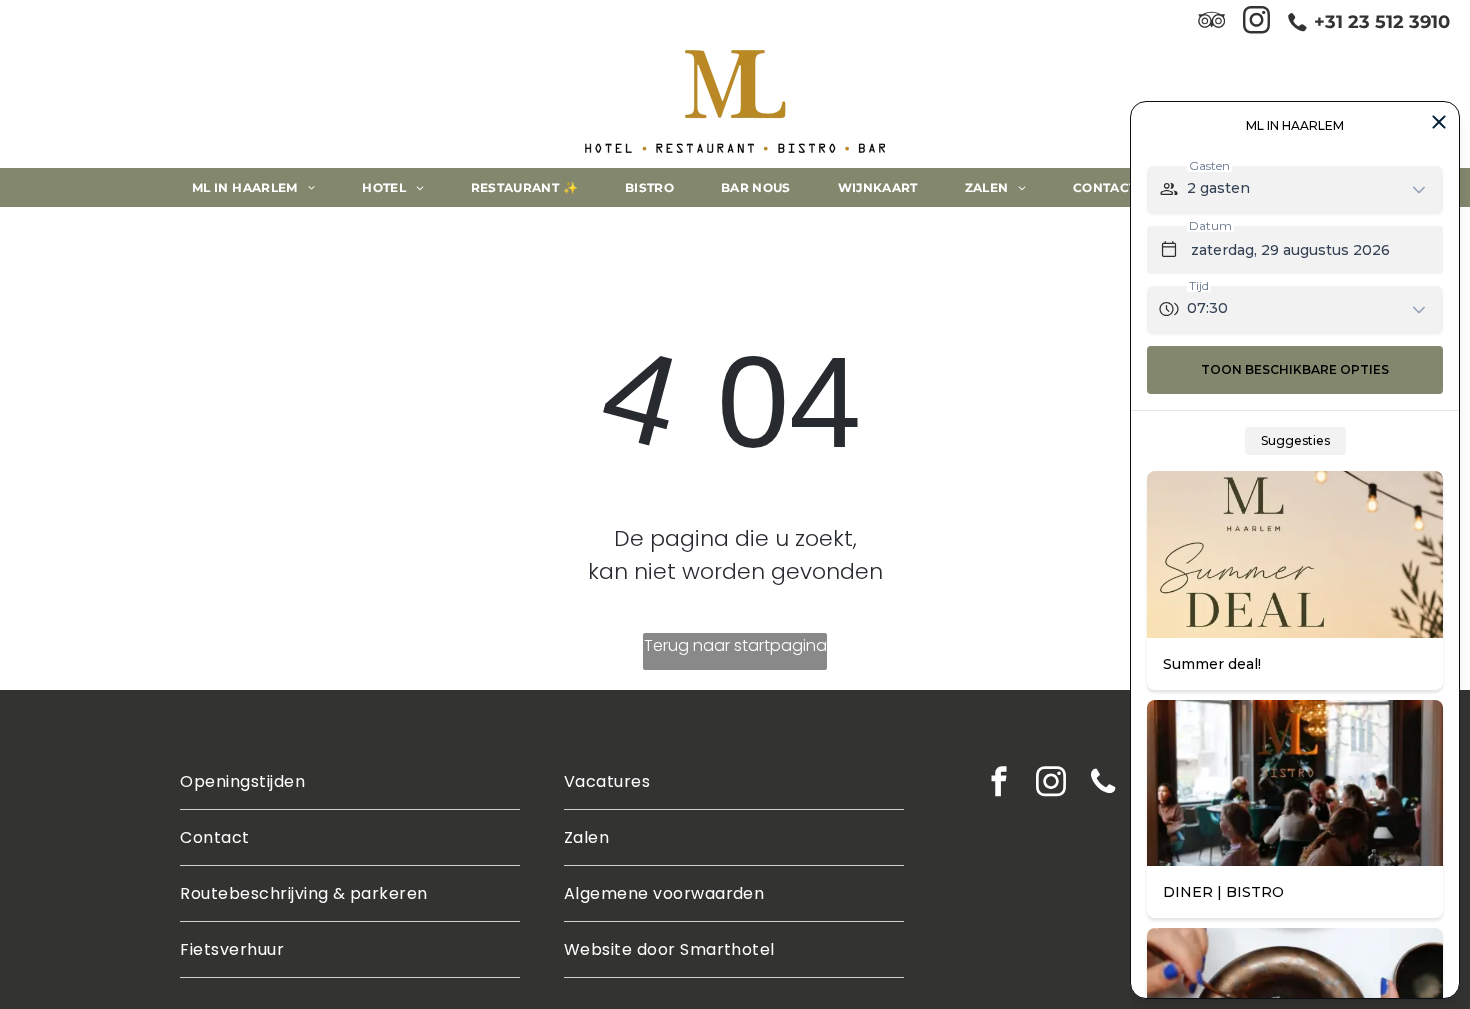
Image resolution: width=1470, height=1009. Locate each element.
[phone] (1103, 784)
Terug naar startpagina (735, 645)
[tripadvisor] (1211, 22)
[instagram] (1256, 22)
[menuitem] (261, 187)
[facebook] (999, 784)
